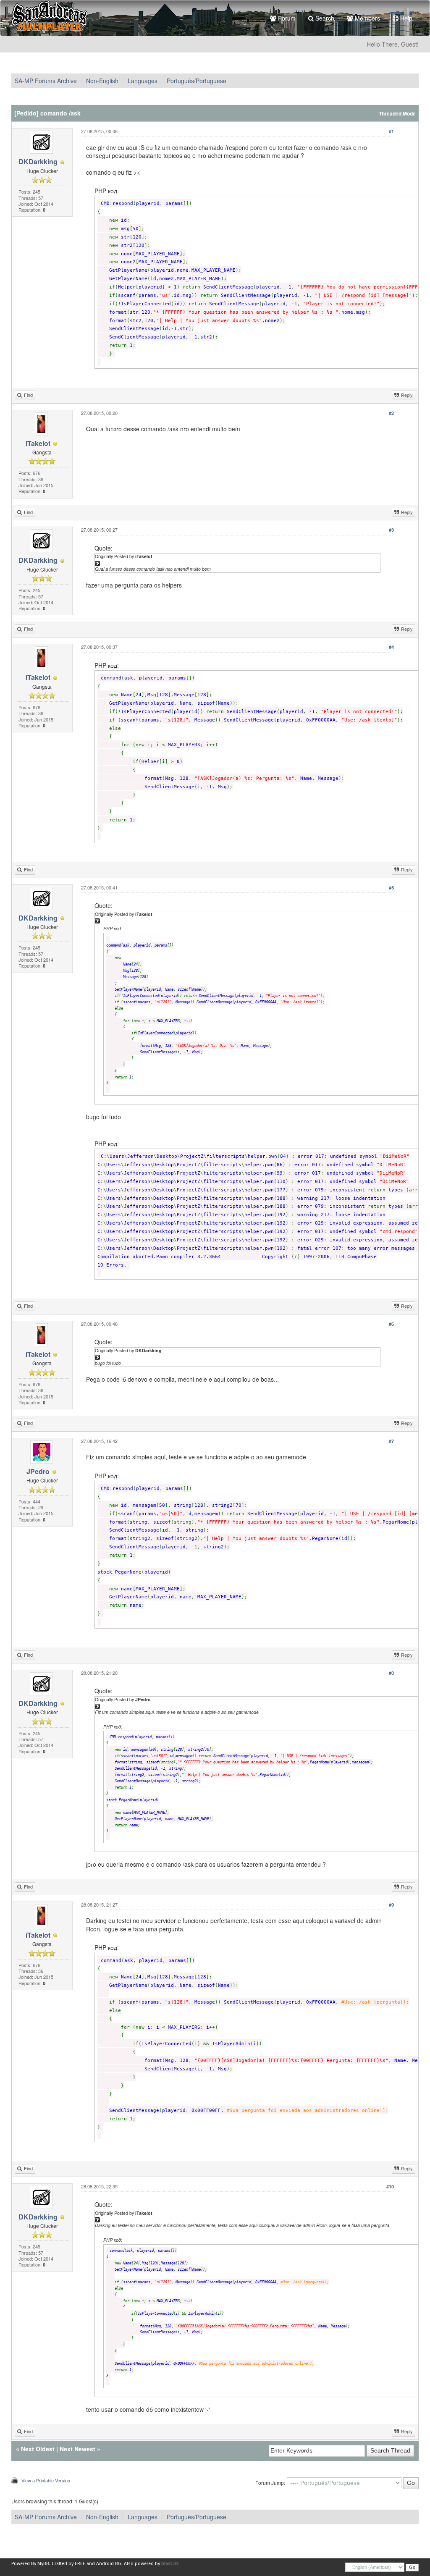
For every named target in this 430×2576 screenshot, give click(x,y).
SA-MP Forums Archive (46, 81)
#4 (391, 647)
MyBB (43, 2564)
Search (324, 18)
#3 (391, 530)
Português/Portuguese (197, 81)
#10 (390, 2186)
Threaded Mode (397, 114)
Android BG (109, 2564)
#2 (391, 413)
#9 (391, 1905)
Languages (143, 81)
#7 (391, 1441)
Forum (286, 18)
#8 (391, 1673)
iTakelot (38, 443)
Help (405, 18)
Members (367, 18)
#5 (391, 888)
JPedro (38, 1471)
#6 (391, 1324)
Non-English (102, 81)
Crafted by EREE (68, 2564)
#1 (391, 131)
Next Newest (77, 2449)
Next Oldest (38, 2449)
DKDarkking (38, 161)
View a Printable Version (46, 2480)
